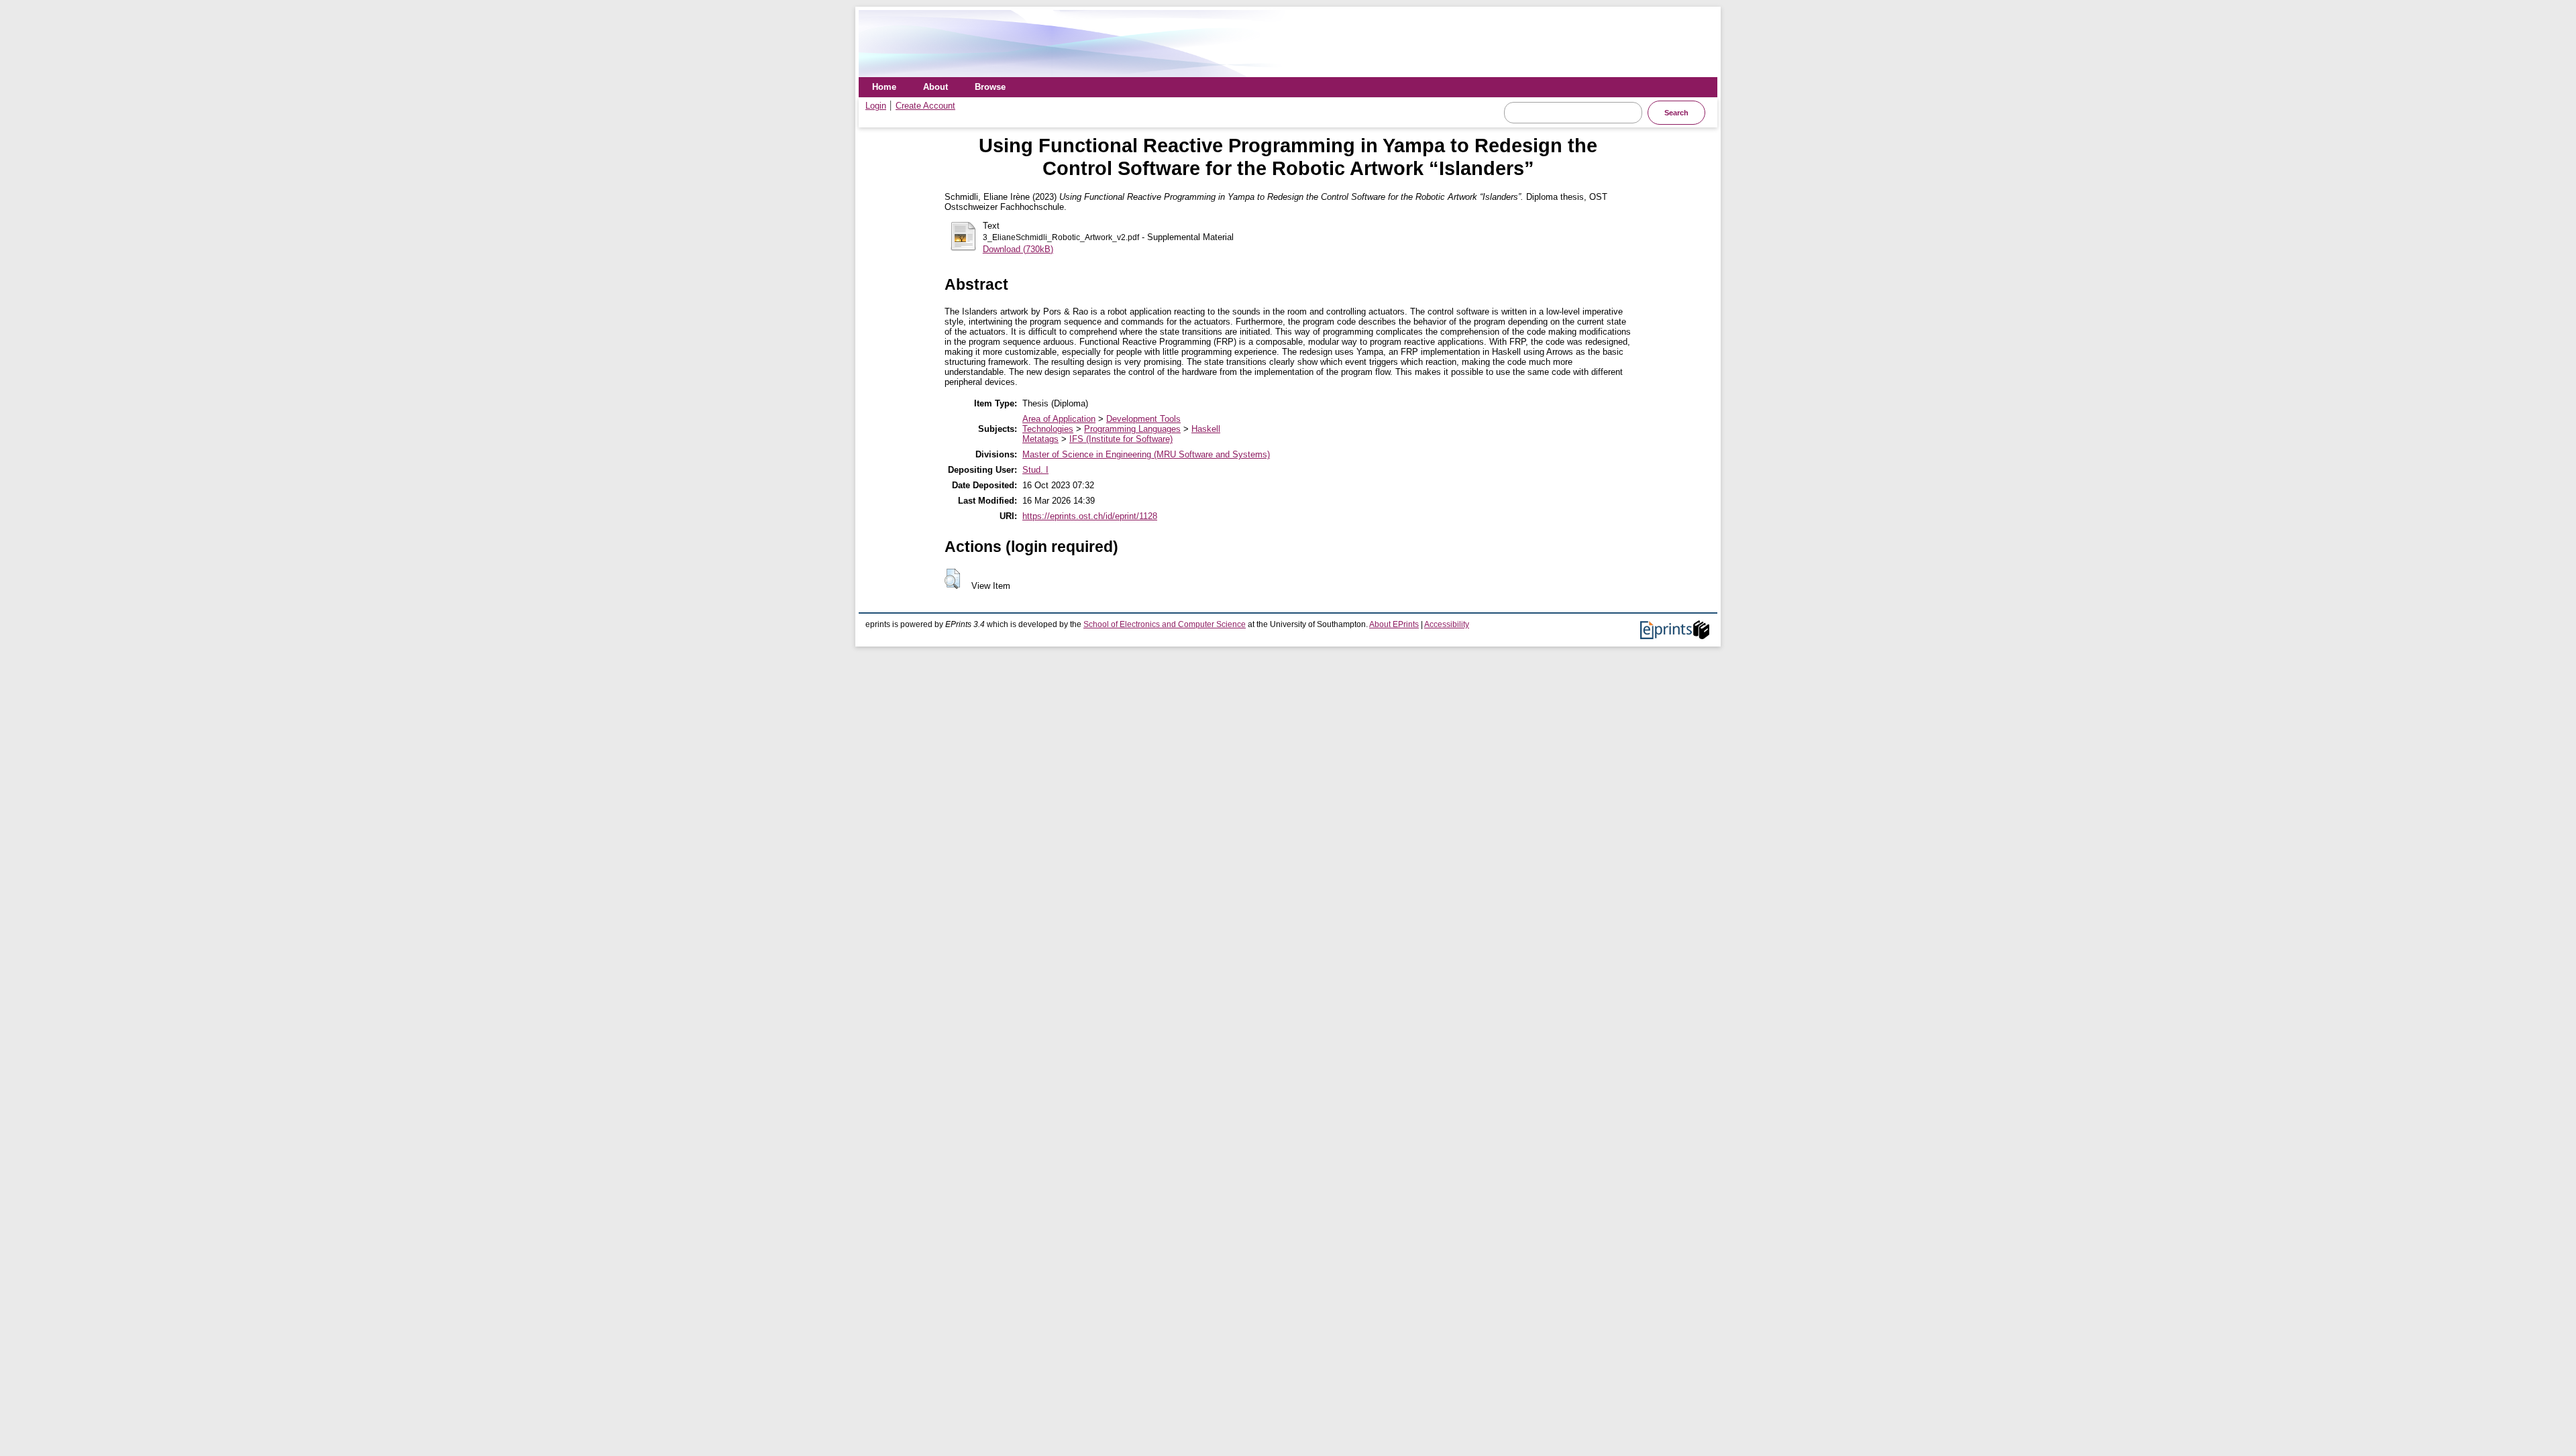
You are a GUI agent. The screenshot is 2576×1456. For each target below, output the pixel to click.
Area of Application (1059, 419)
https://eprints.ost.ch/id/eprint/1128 (1090, 516)
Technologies (1048, 429)
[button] (952, 579)
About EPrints (1394, 624)
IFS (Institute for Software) (1121, 439)
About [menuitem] (935, 87)
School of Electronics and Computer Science (1165, 624)
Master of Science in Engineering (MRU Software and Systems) (1146, 454)
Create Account (925, 106)
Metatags (1040, 439)
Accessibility (1447, 624)
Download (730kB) (1018, 249)
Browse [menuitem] (990, 87)
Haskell (1206, 429)
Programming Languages (1132, 429)
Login (876, 106)
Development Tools (1143, 419)
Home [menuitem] (884, 87)
